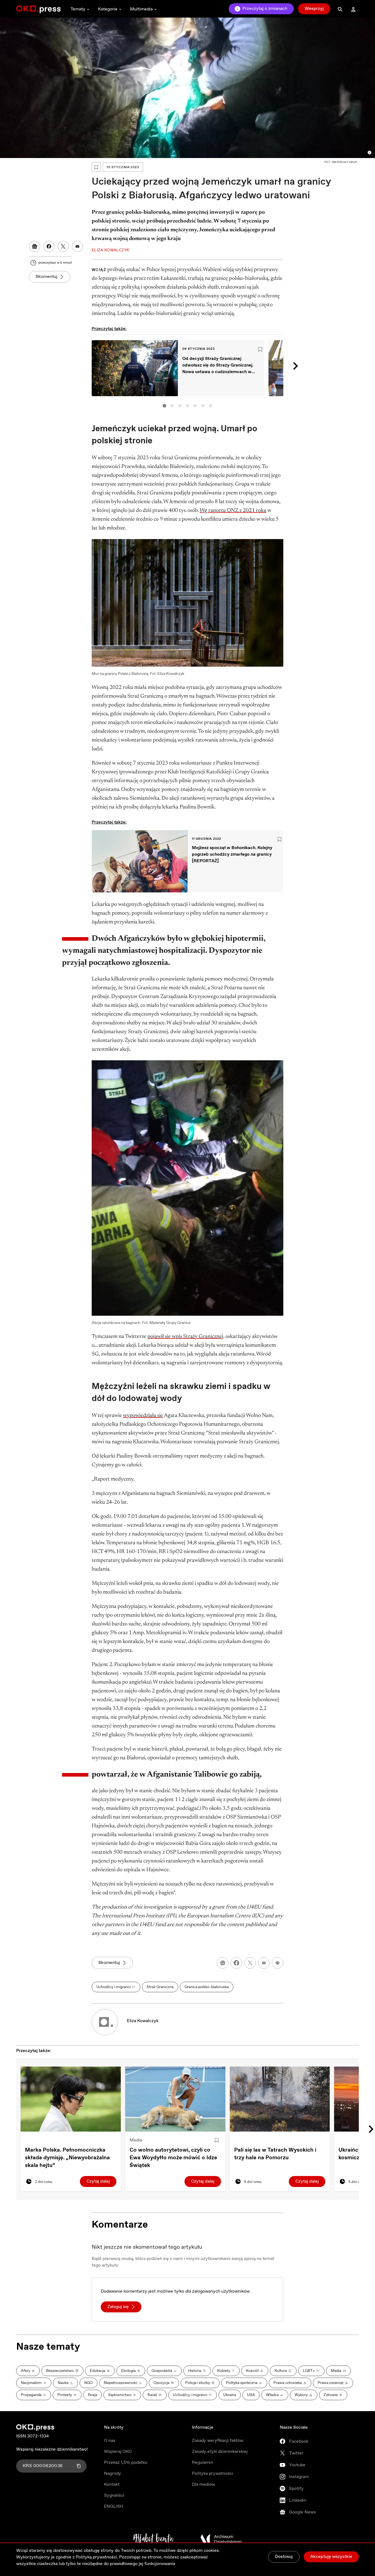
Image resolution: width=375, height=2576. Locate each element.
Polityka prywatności (212, 2474)
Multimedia (141, 9)
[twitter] (250, 1963)
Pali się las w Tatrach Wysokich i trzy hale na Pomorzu (275, 2154)
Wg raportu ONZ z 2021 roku (233, 511)
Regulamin (202, 2463)
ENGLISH (114, 2506)
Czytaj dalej (98, 2181)
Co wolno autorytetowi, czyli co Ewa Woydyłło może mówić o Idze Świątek (173, 2158)
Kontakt (112, 2485)
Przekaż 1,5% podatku (126, 2463)
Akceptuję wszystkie (331, 2557)
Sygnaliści (114, 2495)
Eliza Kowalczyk (143, 2021)
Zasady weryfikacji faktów (218, 2441)
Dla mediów (203, 2485)
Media (136, 2140)
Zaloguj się (118, 2307)
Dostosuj (284, 2557)
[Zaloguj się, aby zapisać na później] (217, 2140)
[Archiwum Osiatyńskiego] (221, 2539)
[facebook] (236, 1963)
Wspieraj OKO (118, 2452)
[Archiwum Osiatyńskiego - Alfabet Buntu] (154, 2539)
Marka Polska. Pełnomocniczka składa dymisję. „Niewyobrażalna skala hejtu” (67, 2158)
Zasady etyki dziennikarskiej (220, 2452)
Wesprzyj (314, 9)
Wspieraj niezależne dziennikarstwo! (52, 2449)
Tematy (78, 9)
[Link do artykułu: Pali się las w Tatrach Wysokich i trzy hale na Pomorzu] (280, 2099)
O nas (110, 2441)
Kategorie (108, 9)
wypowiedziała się (143, 1416)
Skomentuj (47, 277)
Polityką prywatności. (97, 2557)
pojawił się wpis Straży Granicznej (185, 1337)
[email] (264, 1963)
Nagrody (113, 2474)
